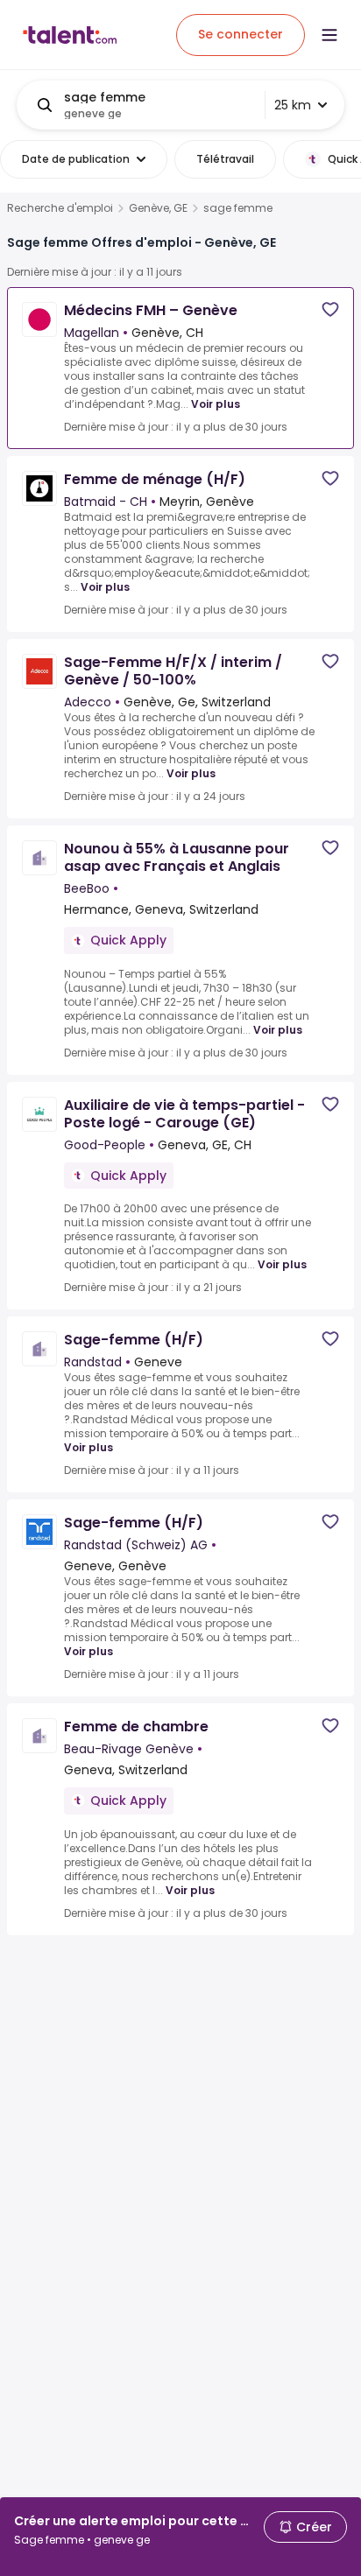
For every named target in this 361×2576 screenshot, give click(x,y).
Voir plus (216, 404)
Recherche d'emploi (60, 208)
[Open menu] (329, 35)
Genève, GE (158, 208)
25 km (293, 105)
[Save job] (330, 309)
